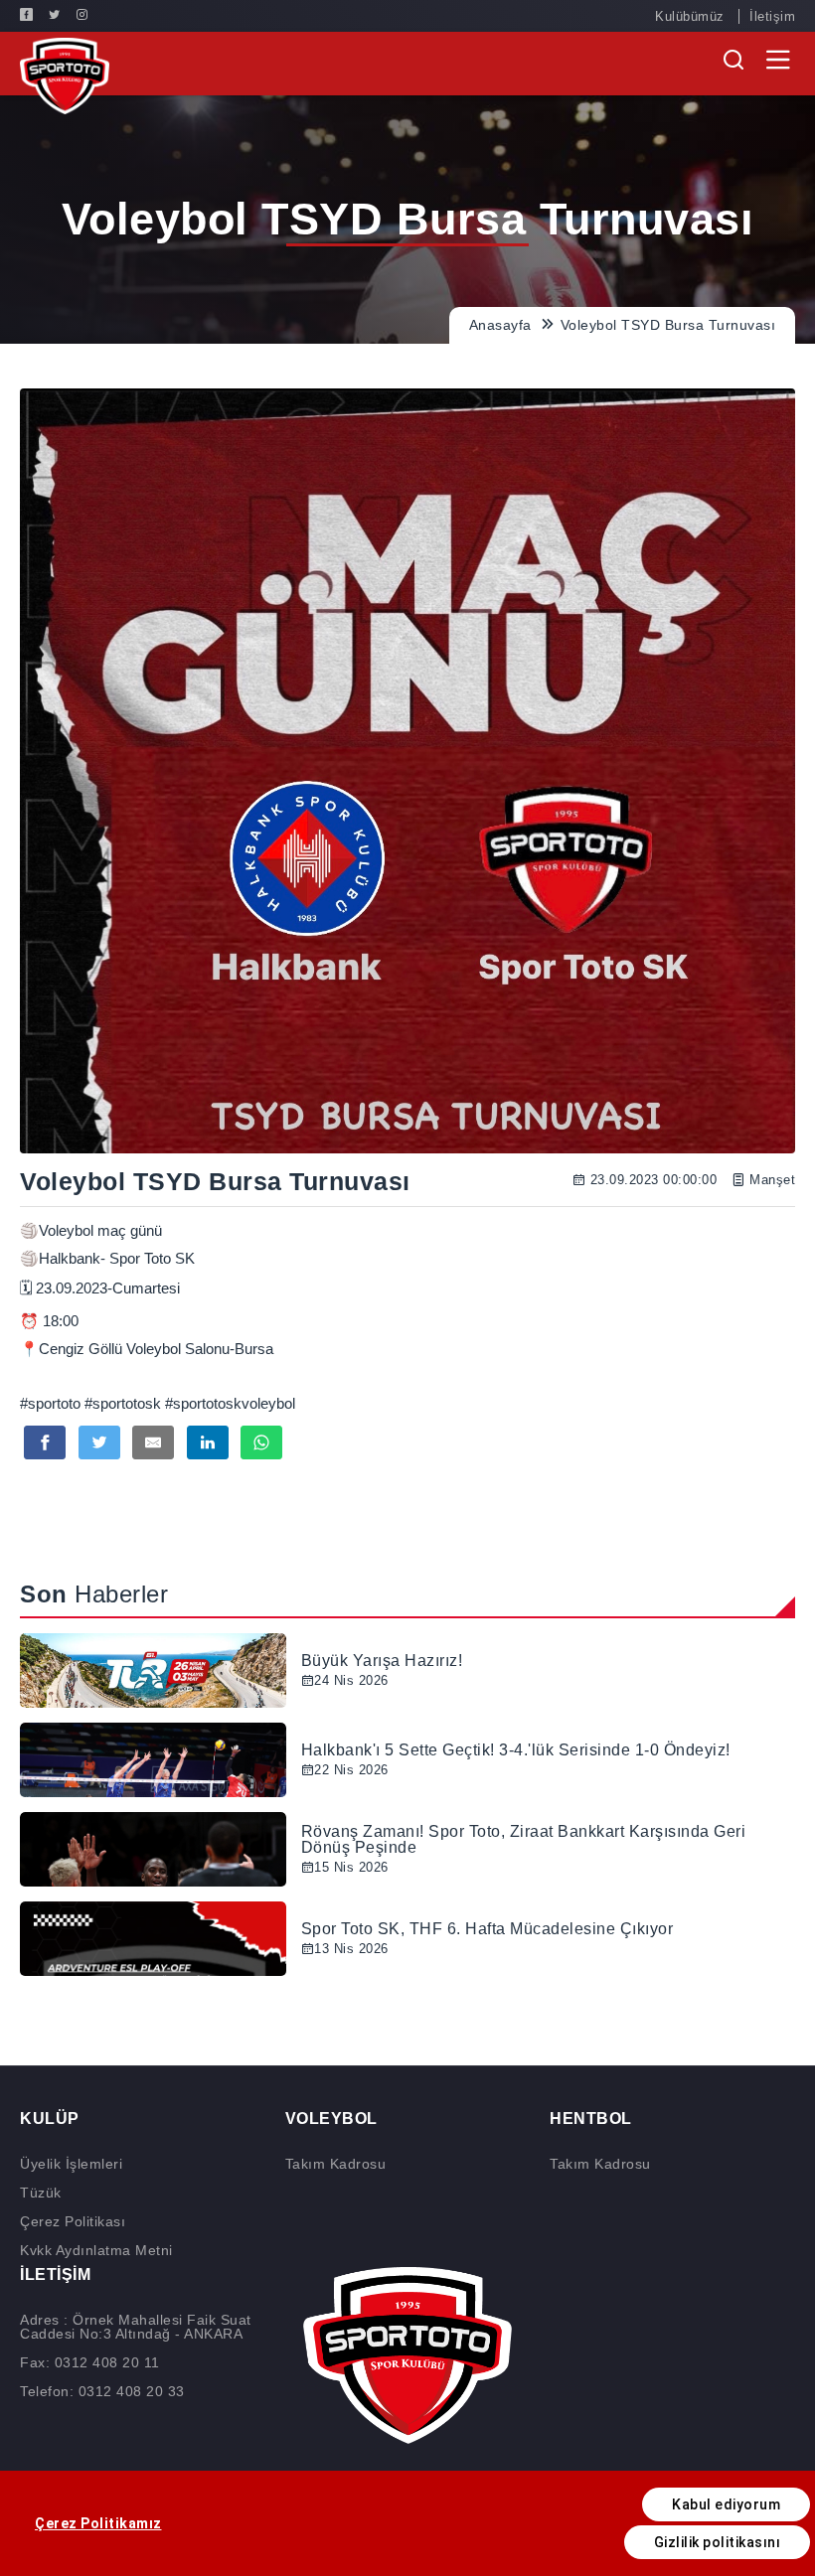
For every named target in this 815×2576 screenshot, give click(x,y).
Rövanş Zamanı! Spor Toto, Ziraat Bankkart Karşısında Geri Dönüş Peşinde (524, 1839)
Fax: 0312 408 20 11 (90, 2362)
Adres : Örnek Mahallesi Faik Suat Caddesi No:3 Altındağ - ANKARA (136, 2327)
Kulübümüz (690, 16)
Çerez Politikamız (98, 2523)
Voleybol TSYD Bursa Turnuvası (668, 325)
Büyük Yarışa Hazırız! (382, 1661)
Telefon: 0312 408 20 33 (102, 2391)
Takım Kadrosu (336, 2164)
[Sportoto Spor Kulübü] (65, 76)
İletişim (772, 16)
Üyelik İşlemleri (71, 2164)
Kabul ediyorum (726, 2504)
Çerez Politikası (73, 2221)
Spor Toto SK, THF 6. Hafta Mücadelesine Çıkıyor (488, 1929)
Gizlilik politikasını (718, 2542)
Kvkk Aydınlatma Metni (96, 2250)
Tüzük (41, 2193)
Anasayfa (503, 325)
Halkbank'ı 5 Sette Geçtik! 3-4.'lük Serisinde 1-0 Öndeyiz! (516, 1750)
